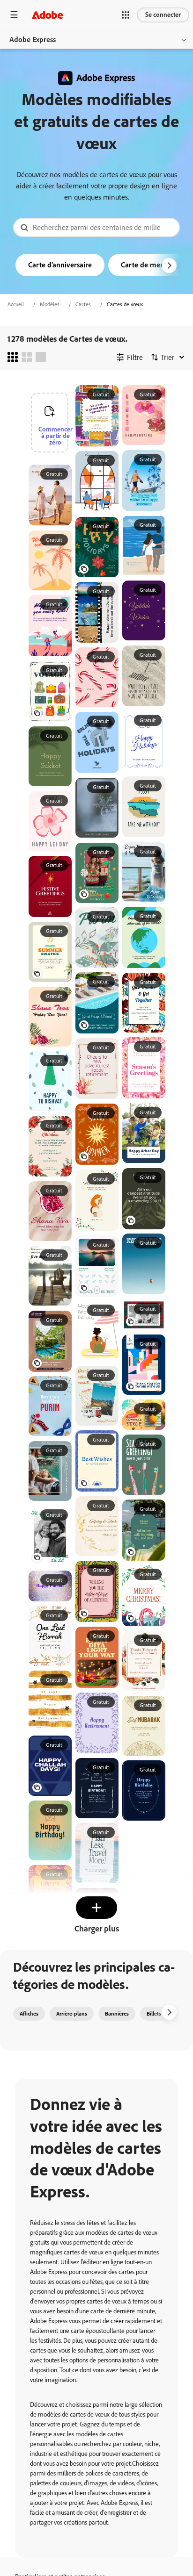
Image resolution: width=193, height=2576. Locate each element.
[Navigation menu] (14, 15)
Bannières (117, 2014)
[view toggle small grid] (13, 357)
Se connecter (163, 15)
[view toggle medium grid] (27, 357)
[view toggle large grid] (41, 357)
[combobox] (96, 227)
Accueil (16, 304)
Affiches (29, 2014)
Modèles (50, 304)
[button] (126, 15)
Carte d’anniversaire (60, 265)
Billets (154, 2014)
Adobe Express (33, 39)
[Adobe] (47, 15)
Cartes (83, 304)
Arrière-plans (72, 2014)
